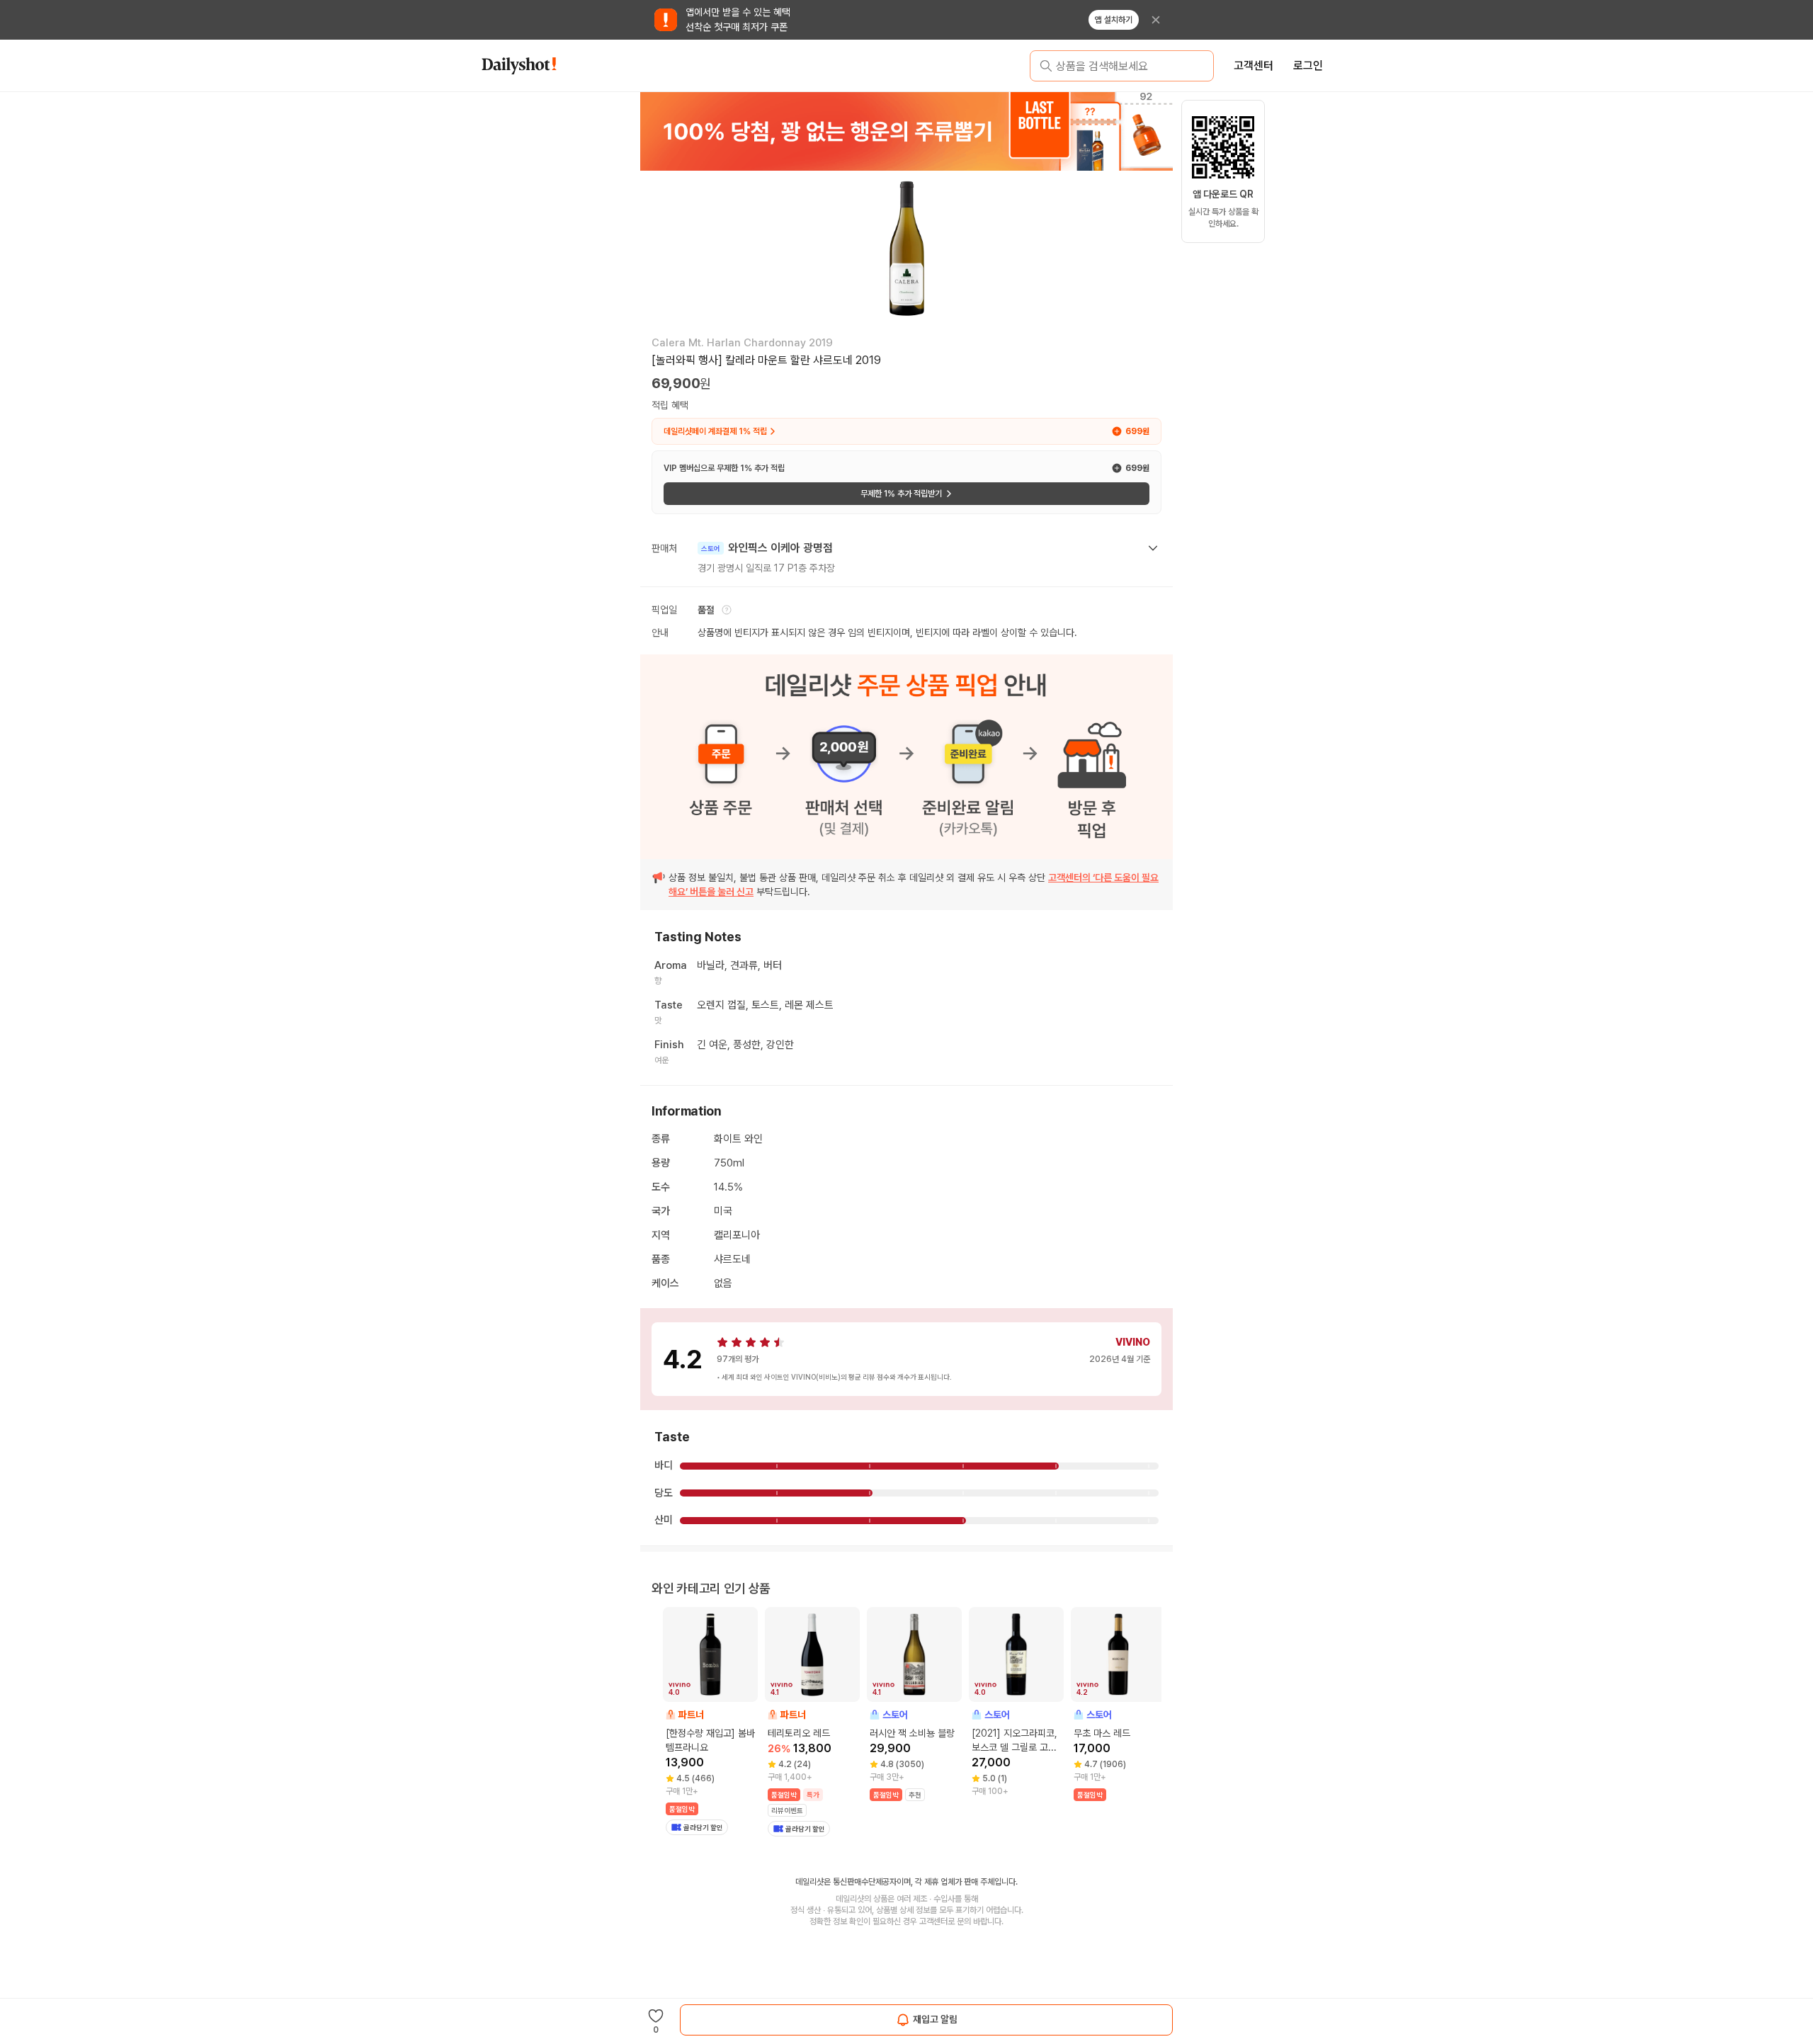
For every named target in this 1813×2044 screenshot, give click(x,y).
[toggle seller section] (1153, 548)
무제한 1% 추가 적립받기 (901, 494)
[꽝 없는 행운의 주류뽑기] (906, 131)
